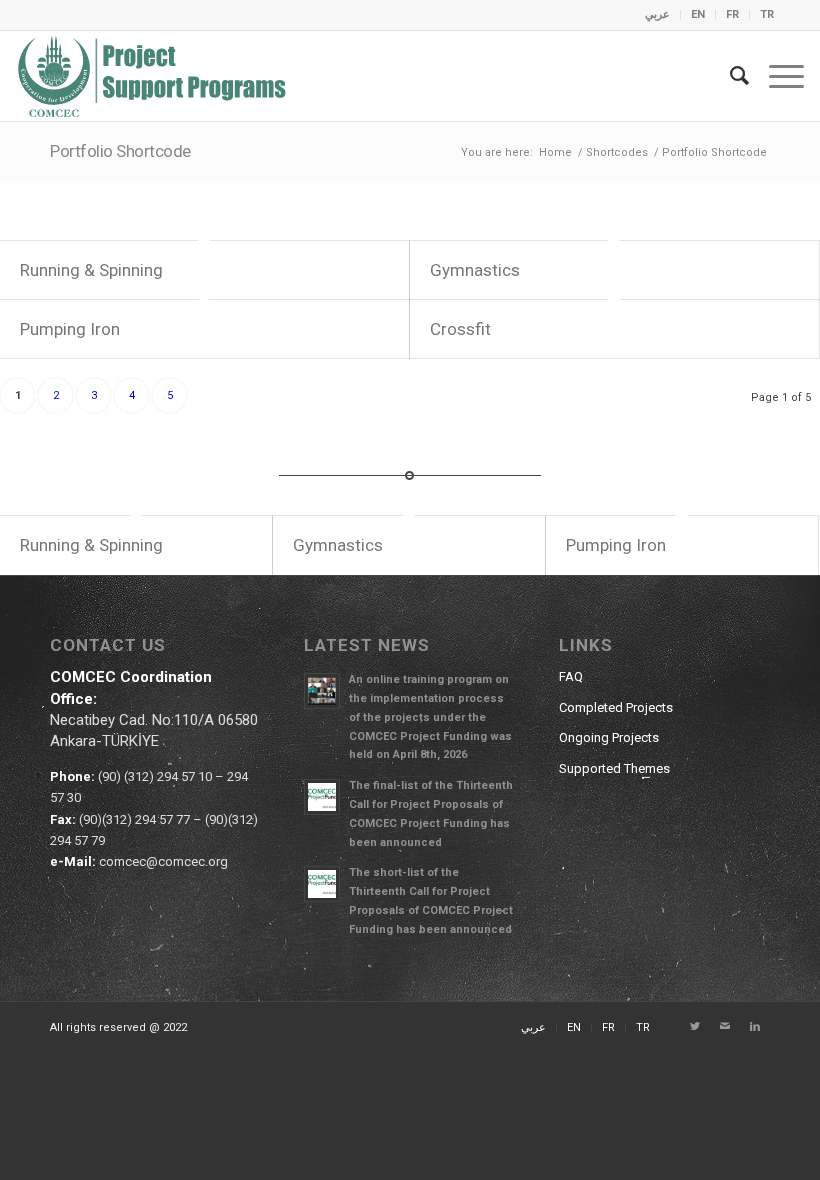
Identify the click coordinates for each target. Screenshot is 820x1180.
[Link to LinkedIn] (755, 1027)
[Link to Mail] (725, 1027)
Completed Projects (616, 707)
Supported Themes (614, 768)
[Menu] (776, 76)
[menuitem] (658, 15)
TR (767, 14)
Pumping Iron (70, 329)
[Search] (729, 76)
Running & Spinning (91, 270)
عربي (657, 14)
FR (732, 14)
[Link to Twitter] (695, 1027)
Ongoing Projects (609, 737)
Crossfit (460, 329)
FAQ (571, 676)
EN (698, 14)
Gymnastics (475, 270)
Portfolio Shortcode (120, 151)
